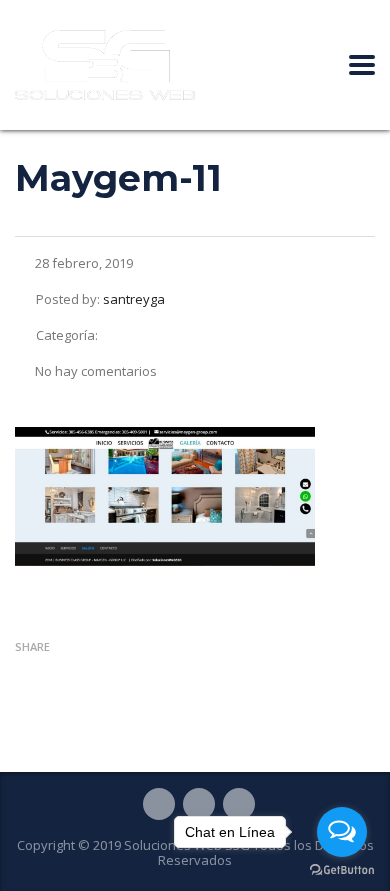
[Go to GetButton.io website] (342, 870)
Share (32, 646)
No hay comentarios (96, 371)
